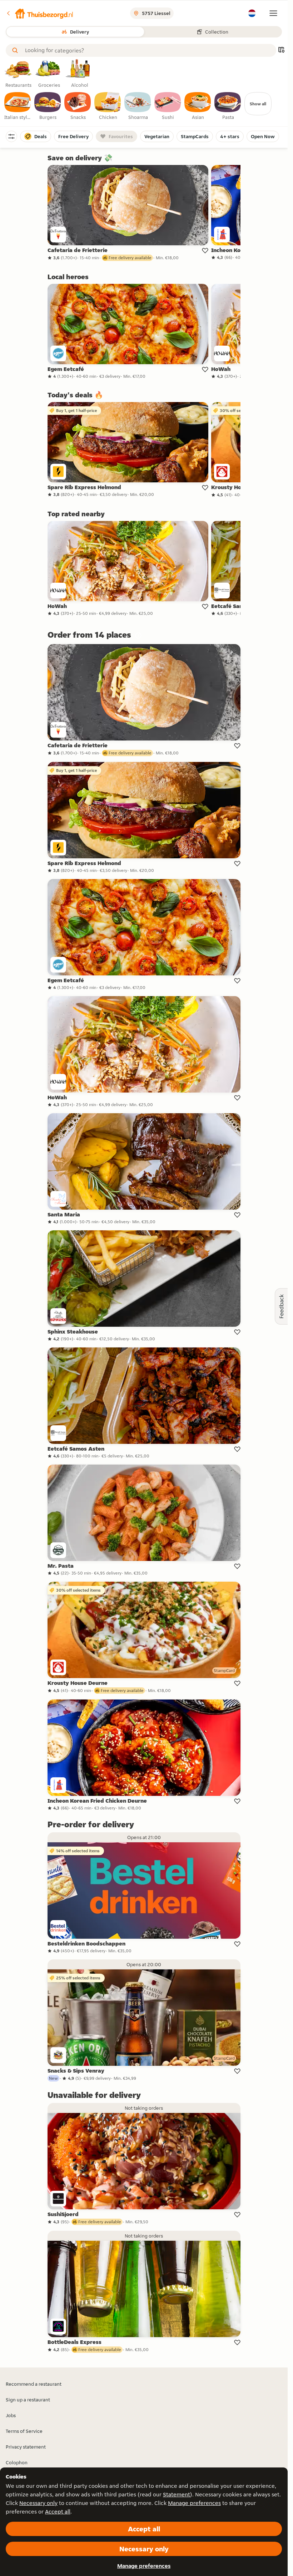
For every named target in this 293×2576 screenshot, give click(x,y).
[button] (40, 13)
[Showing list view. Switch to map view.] (281, 51)
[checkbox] (18, 106)
